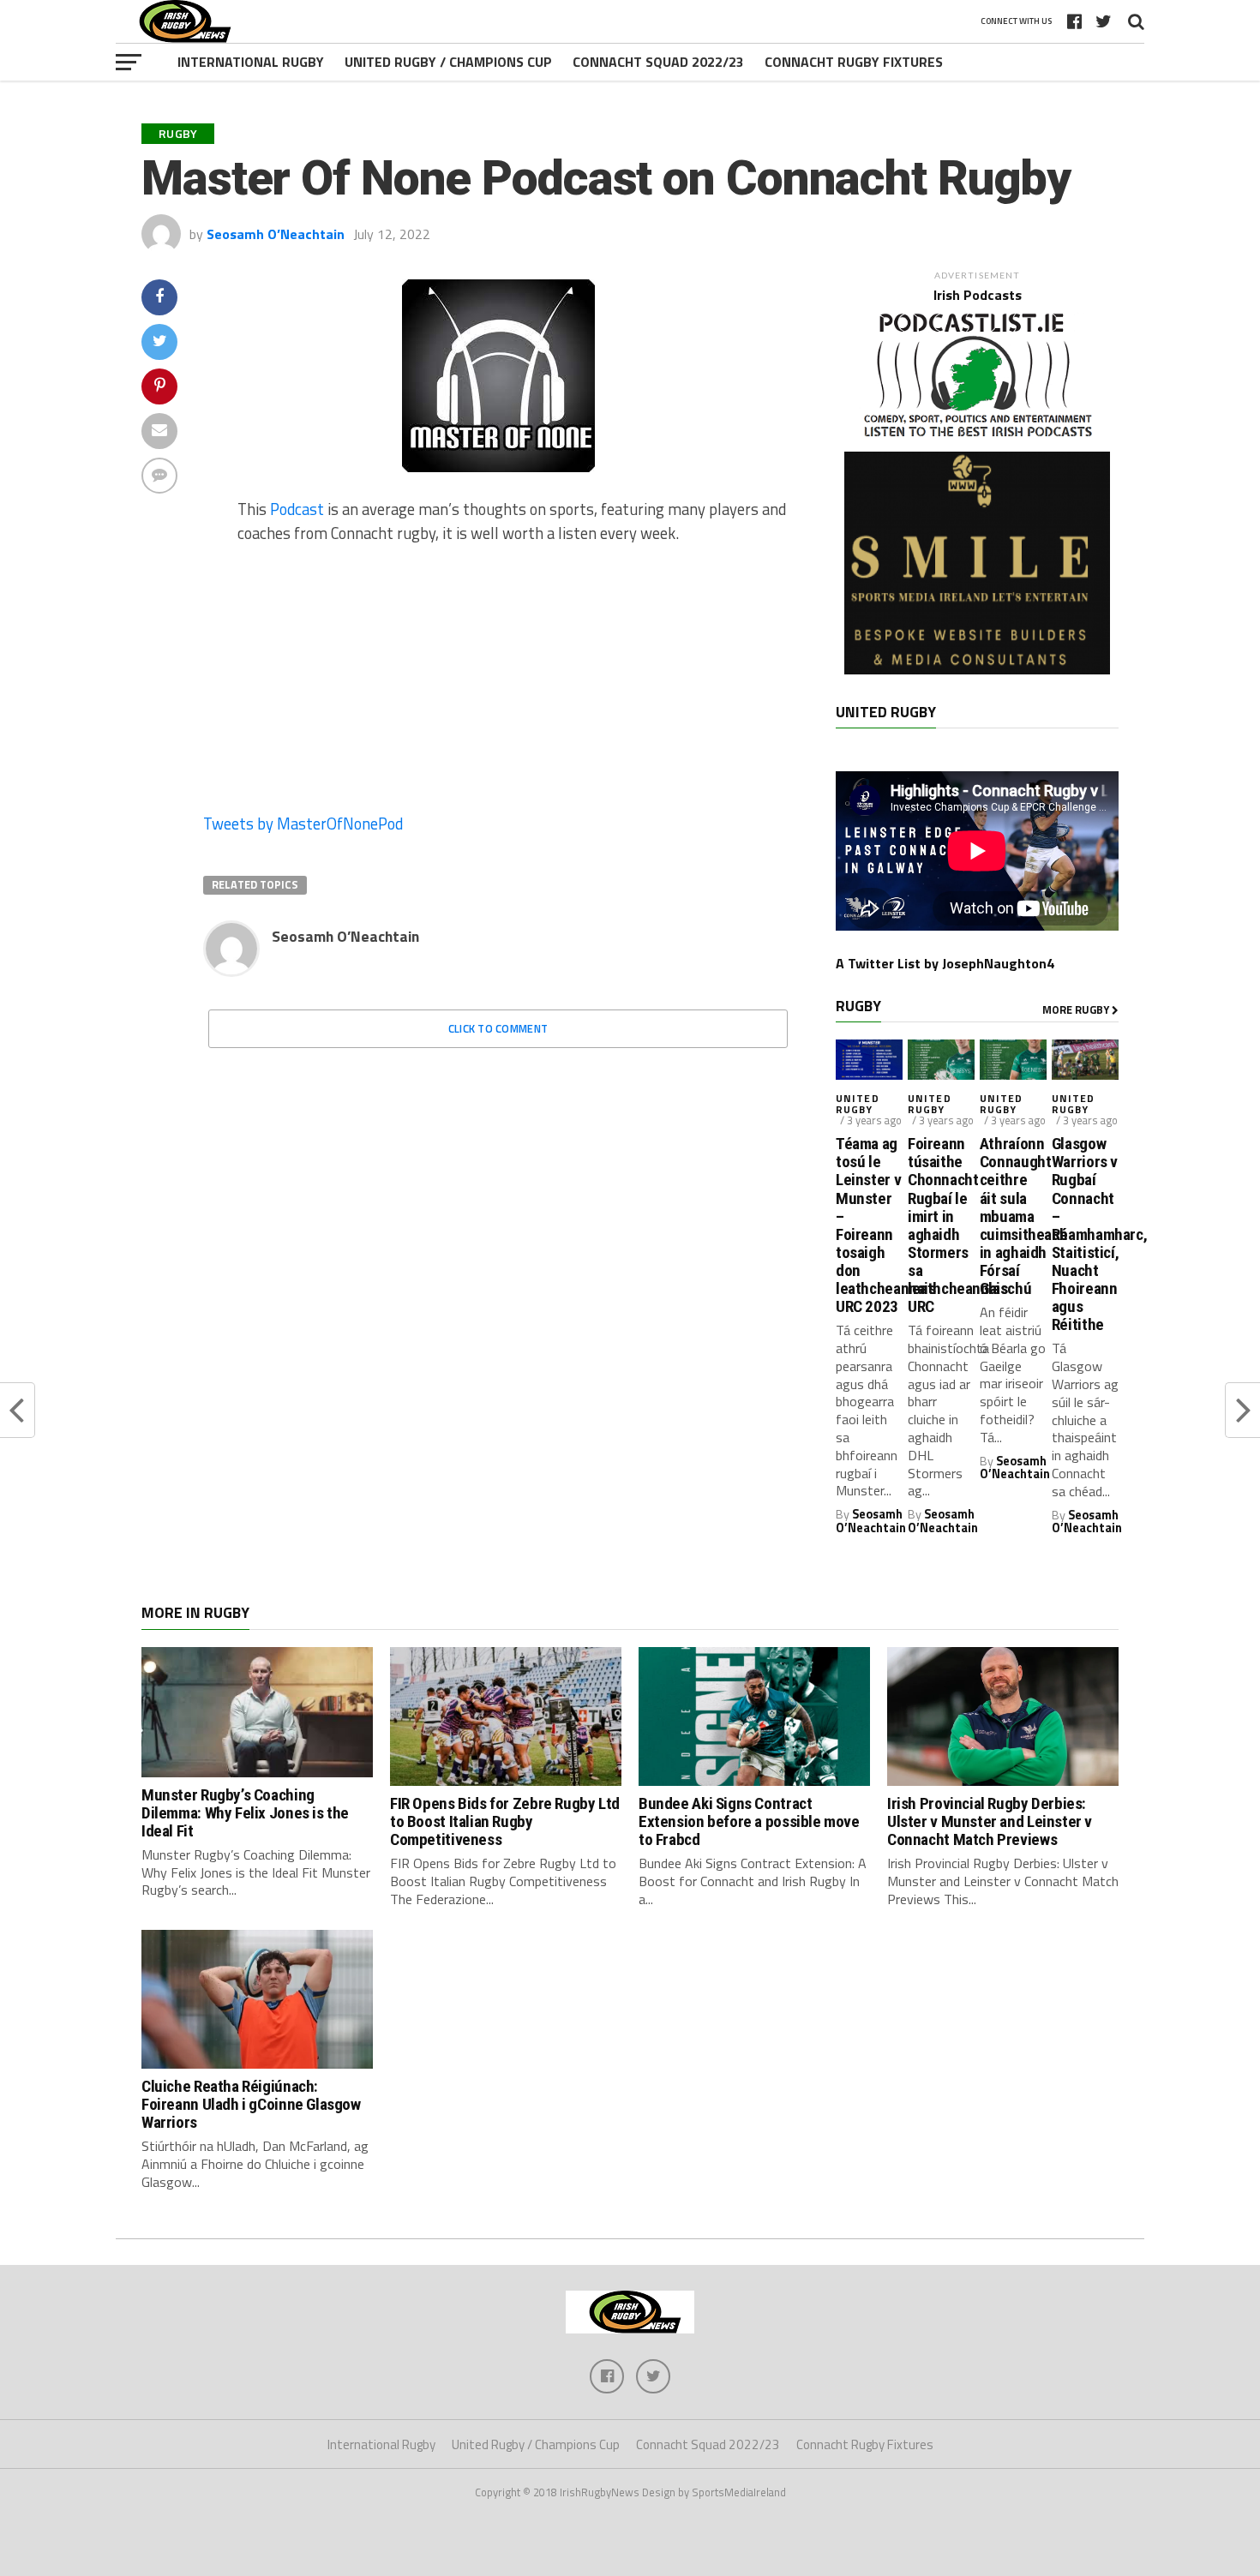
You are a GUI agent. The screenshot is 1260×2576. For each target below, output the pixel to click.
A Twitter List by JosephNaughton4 (945, 963)
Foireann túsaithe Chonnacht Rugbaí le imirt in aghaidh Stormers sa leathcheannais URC (941, 1225)
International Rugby (251, 62)
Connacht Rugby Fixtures (854, 62)
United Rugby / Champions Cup (448, 62)
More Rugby (1077, 1009)
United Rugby (858, 1104)
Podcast (297, 509)
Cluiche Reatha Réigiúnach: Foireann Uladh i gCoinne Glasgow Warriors (251, 2104)
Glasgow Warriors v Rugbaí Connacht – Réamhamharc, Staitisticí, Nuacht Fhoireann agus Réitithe (1085, 1234)
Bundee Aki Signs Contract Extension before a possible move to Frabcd (749, 1821)
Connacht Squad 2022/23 (658, 62)
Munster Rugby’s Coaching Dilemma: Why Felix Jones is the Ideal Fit (245, 1813)
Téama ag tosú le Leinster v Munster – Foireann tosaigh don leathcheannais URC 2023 (869, 1225)
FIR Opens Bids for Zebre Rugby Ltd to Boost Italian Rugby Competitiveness (505, 1821)
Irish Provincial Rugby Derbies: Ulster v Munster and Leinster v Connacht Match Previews (990, 1821)
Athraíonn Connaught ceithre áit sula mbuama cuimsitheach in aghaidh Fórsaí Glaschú (1013, 1216)
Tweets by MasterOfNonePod (303, 824)
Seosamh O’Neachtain (276, 234)
